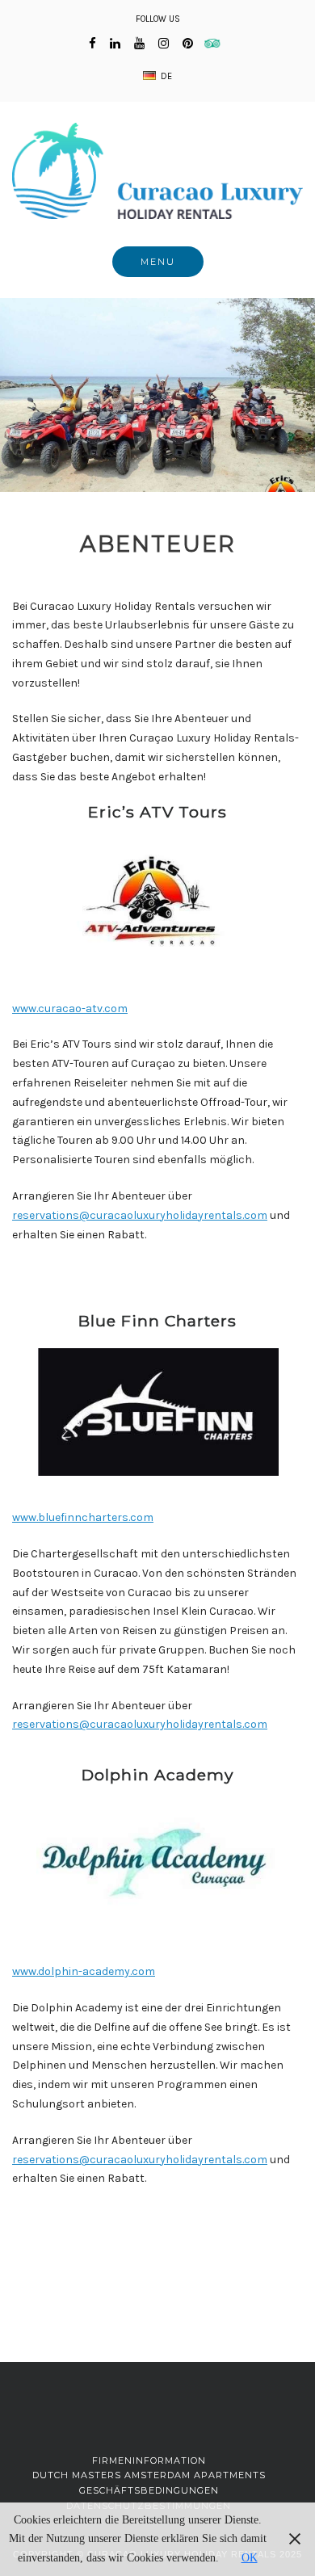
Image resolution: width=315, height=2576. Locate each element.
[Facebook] (92, 44)
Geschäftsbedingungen (149, 2490)
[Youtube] (139, 44)
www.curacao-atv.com (70, 1009)
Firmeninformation (149, 2460)
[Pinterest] (188, 44)
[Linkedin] (115, 44)
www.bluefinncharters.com (83, 1517)
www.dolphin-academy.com (84, 1971)
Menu (158, 262)
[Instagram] (164, 44)
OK (250, 2558)
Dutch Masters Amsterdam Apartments (149, 2475)
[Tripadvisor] (217, 44)
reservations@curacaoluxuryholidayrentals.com (140, 1215)
